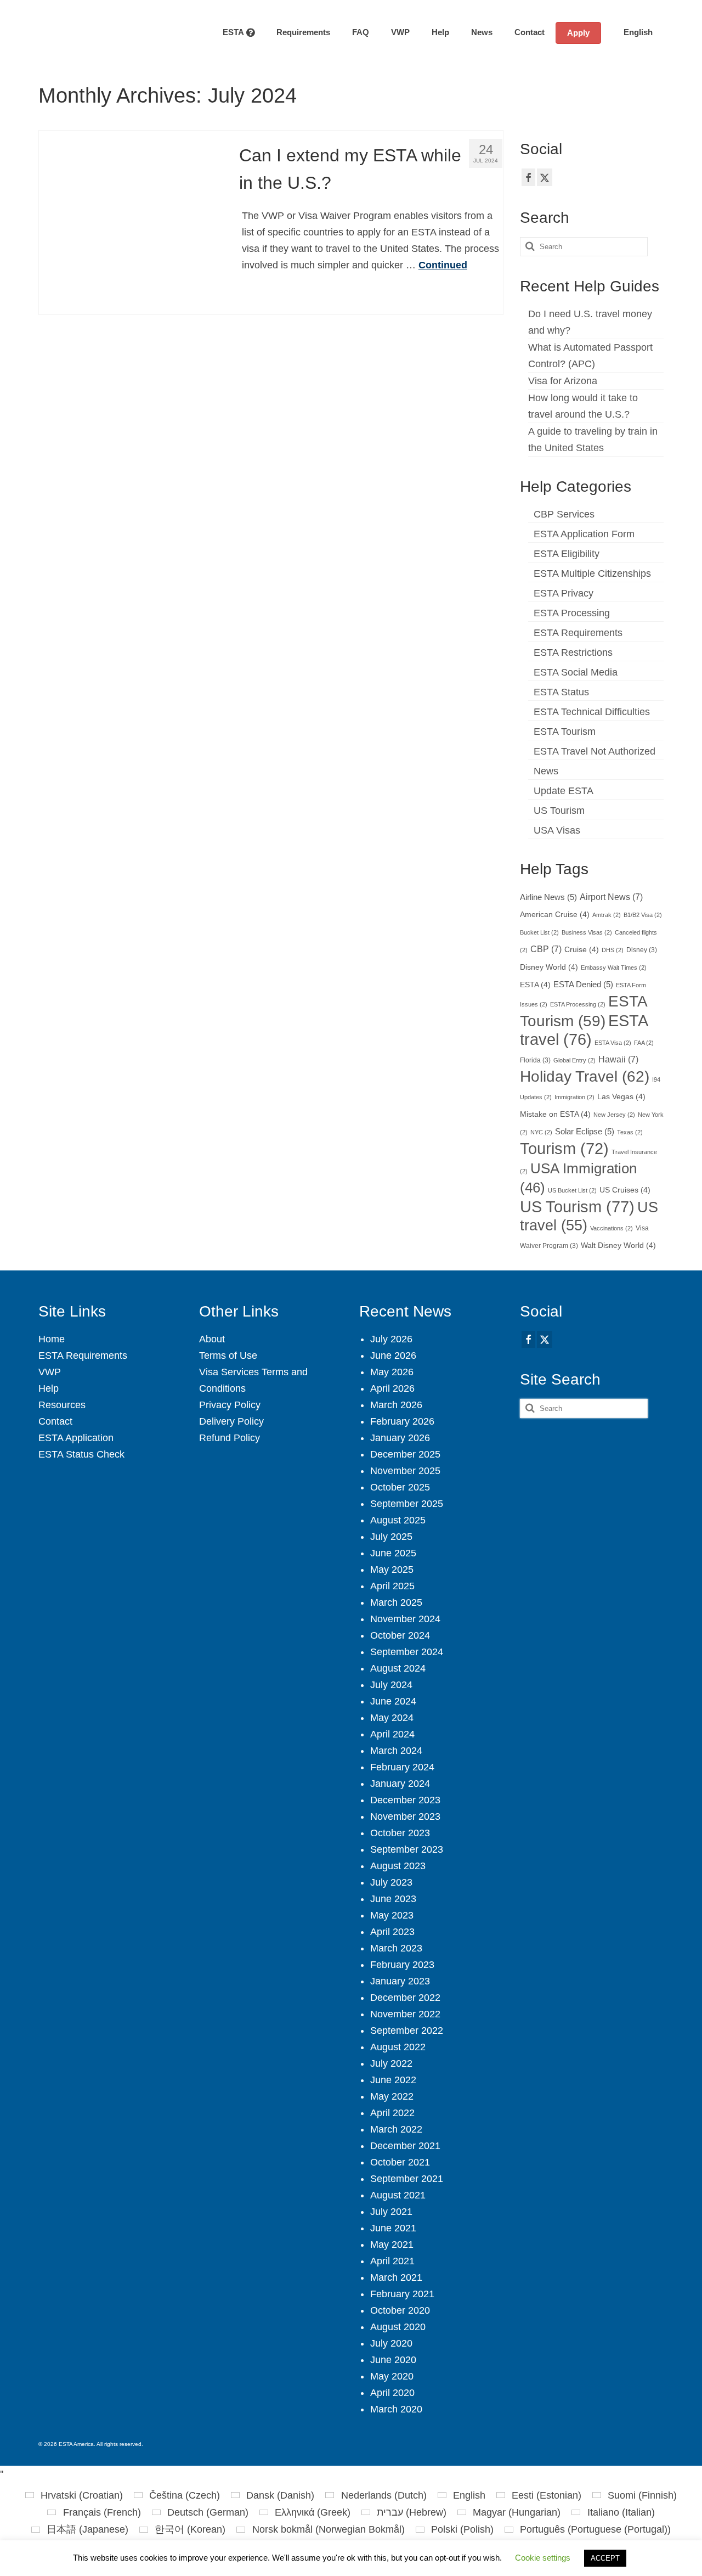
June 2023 (393, 1899)
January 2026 (400, 1438)
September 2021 (407, 2179)
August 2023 (398, 1866)
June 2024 (393, 1701)
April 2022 (392, 2113)
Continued (443, 265)
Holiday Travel (585, 1076)
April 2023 (392, 1932)
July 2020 (391, 2343)
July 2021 (391, 2212)
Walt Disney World (618, 1245)
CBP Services (564, 514)
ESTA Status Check (81, 1454)
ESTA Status (561, 692)
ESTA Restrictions (573, 653)
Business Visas (587, 932)
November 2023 (405, 1816)
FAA (644, 1043)
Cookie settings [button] (543, 2558)
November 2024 (405, 1619)
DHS (613, 950)
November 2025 (405, 1471)
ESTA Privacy (564, 593)
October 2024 (400, 1635)
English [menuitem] (469, 2495)
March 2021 (396, 2277)
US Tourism (559, 811)
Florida (535, 1060)
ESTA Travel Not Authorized (595, 751)
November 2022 (405, 2014)
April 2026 (392, 1388)
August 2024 (398, 1668)
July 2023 (391, 1882)
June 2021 (393, 2228)
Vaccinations (612, 1228)
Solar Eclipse (585, 1132)
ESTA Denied (583, 985)
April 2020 (392, 2393)
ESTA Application (76, 1438)
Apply (578, 33)
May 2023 (392, 1915)
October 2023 (400, 1833)
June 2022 (393, 2080)
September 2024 (407, 1652)
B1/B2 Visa (643, 915)
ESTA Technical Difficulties (592, 712)
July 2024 (391, 1685)
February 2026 (402, 1421)
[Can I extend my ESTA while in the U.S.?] (131, 222)
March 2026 (396, 1405)
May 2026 (392, 1372)
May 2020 (392, 2376)
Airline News (548, 897)
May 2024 (392, 1718)
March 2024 (396, 1751)
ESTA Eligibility (567, 554)
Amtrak (607, 915)
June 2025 (393, 1553)
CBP (546, 949)
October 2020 (400, 2310)
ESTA (535, 985)
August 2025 (398, 1520)
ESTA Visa (613, 1043)
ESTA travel (584, 1030)
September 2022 (407, 2031)
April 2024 (392, 1734)
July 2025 (391, 1537)
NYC (541, 1132)
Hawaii (618, 1059)
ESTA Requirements (578, 633)
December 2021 (405, 2146)
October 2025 (400, 1487)
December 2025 (405, 1454)
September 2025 (407, 1504)
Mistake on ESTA (555, 1114)
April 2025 (392, 1586)
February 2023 (402, 1965)
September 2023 (407, 1849)
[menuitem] (632, 32)
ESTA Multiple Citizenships (592, 573)
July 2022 (391, 2063)
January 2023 (400, 1981)
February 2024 (402, 1767)
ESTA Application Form (584, 534)
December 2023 (405, 1800)
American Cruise (555, 915)
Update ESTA (564, 791)
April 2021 (392, 2261)
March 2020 (396, 2409)
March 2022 (396, 2129)
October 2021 (400, 2162)
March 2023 (396, 1948)
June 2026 (393, 1356)
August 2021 (398, 2195)
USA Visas (557, 830)
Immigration (574, 1097)
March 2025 (396, 1602)
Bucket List (539, 932)
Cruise (582, 950)
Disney (642, 950)
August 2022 (398, 2047)
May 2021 (392, 2245)
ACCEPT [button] (605, 2558)
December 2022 (405, 1998)
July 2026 (391, 1339)
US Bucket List (572, 1190)
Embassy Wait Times (614, 968)
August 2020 (398, 2327)
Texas (630, 1132)
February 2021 (402, 2294)
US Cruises (625, 1190)
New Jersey (614, 1115)
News (546, 771)
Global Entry (574, 1060)
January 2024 (400, 1784)
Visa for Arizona (563, 381)
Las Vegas (621, 1097)
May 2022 (392, 2096)
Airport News (611, 897)
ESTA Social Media (576, 672)
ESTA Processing (572, 613)
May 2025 (392, 1570)
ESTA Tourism (565, 732)
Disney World (549, 967)
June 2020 (393, 2360)
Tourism (564, 1149)
